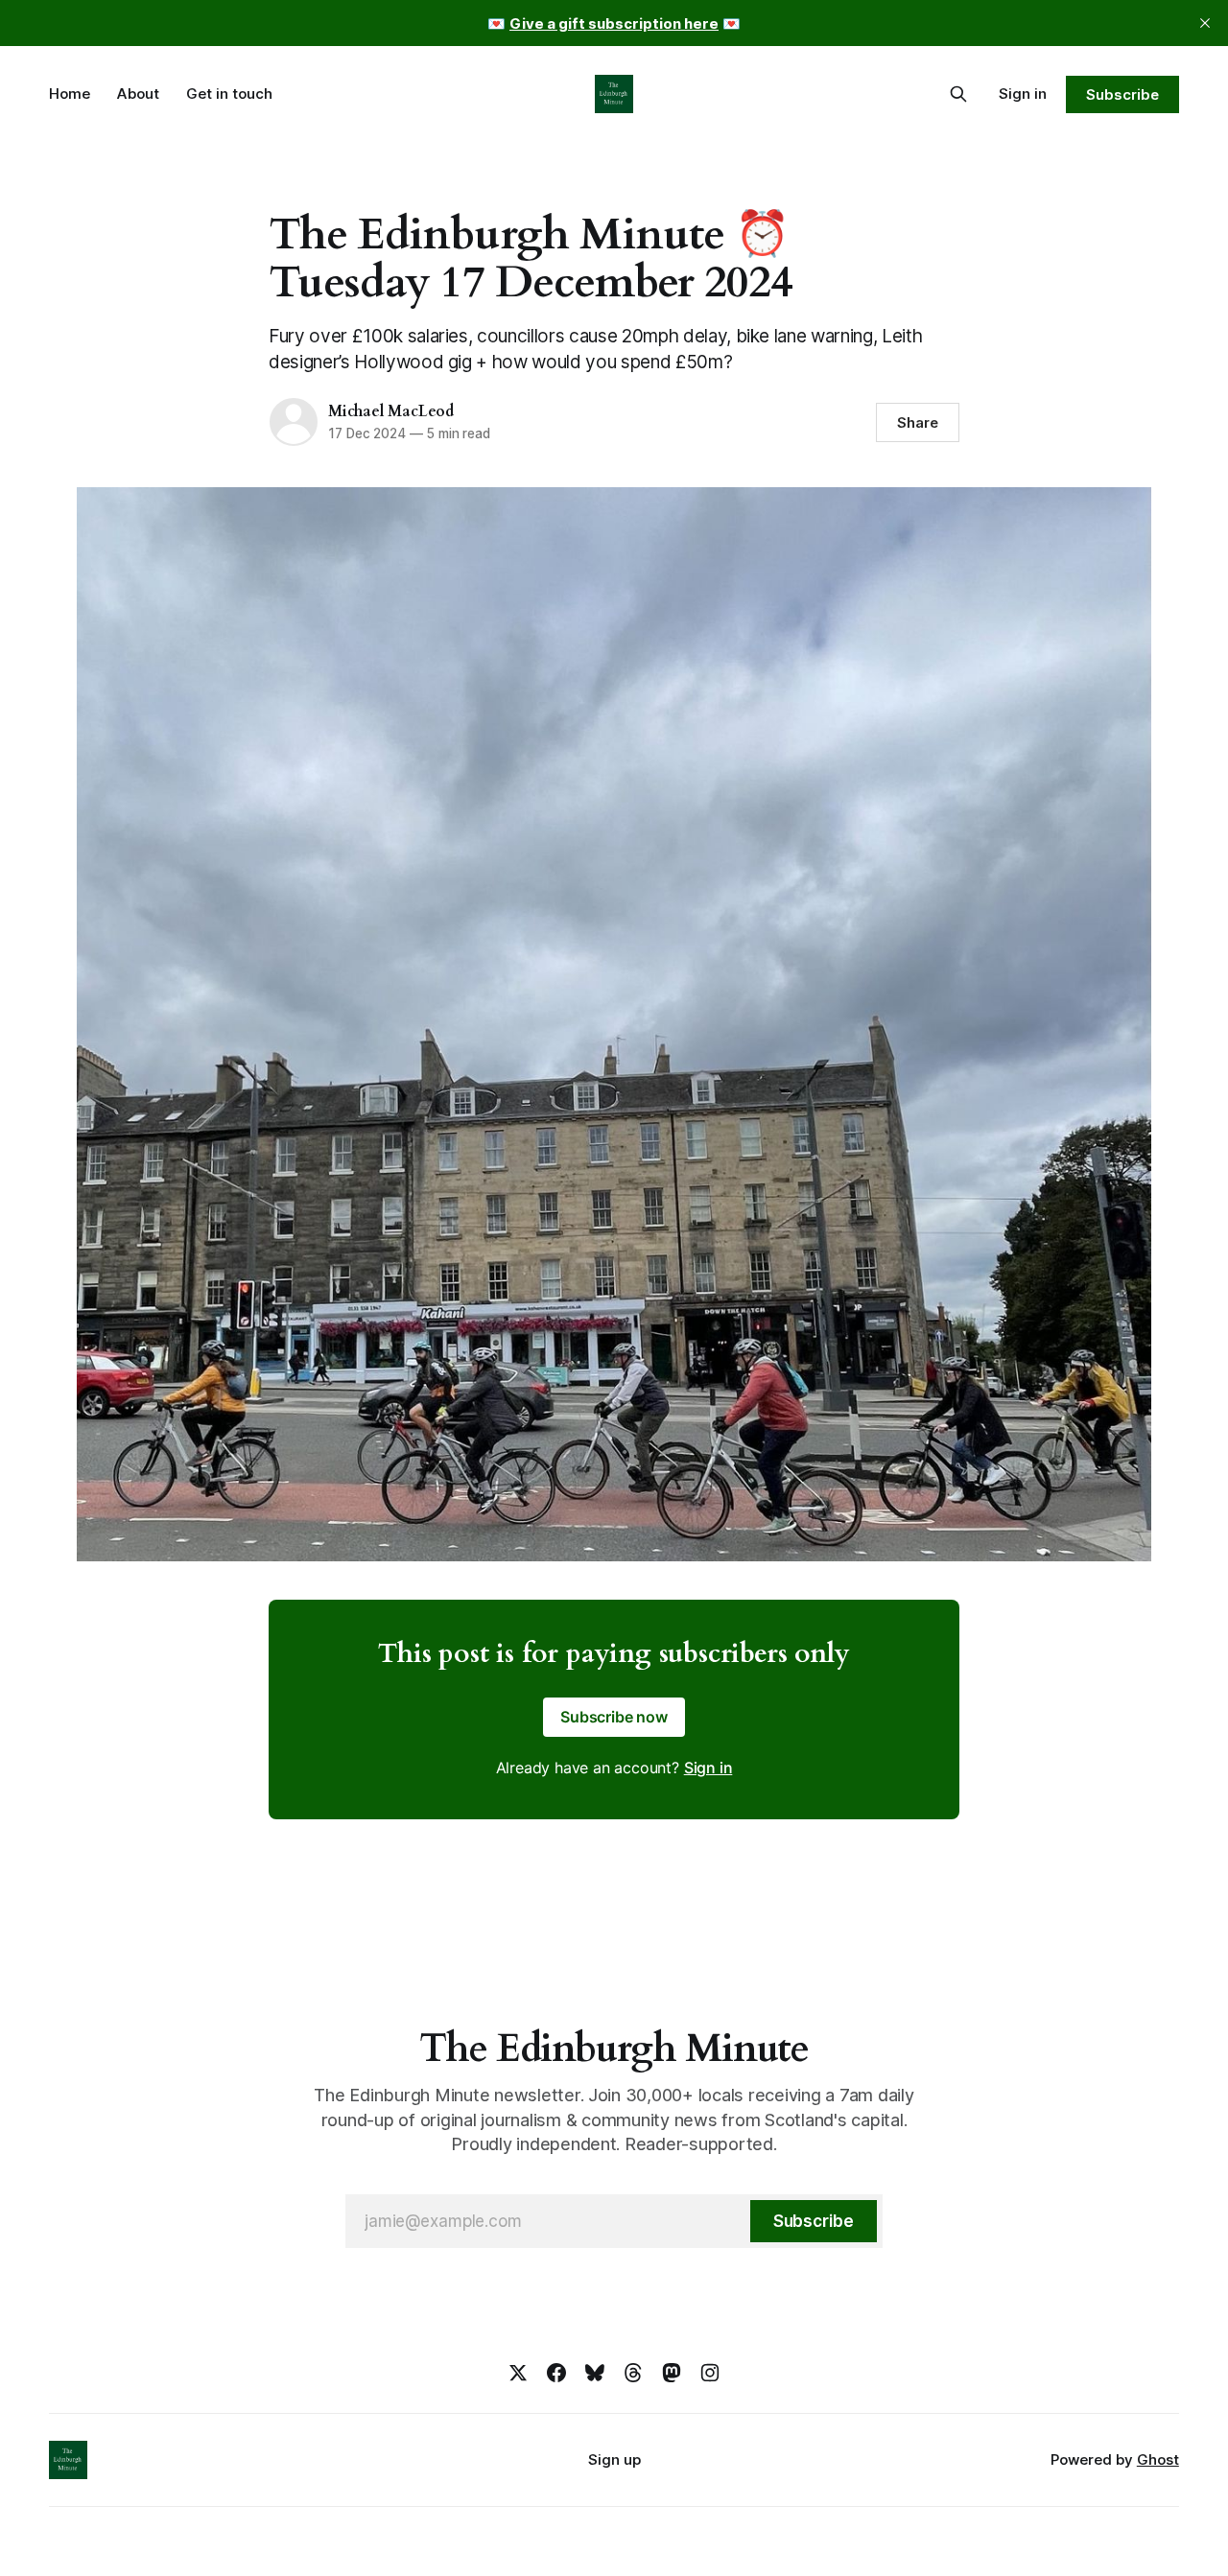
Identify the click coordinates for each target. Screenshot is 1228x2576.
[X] (518, 2373)
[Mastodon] (672, 2373)
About (138, 94)
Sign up (614, 2459)
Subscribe (1122, 94)
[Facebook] (556, 2373)
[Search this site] (958, 94)
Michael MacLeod (391, 411)
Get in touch (229, 94)
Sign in (1023, 94)
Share (918, 422)
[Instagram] (710, 2373)
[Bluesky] (595, 2373)
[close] (1205, 23)
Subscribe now (614, 1717)
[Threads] (633, 2373)
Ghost (1158, 2459)
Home (70, 94)
